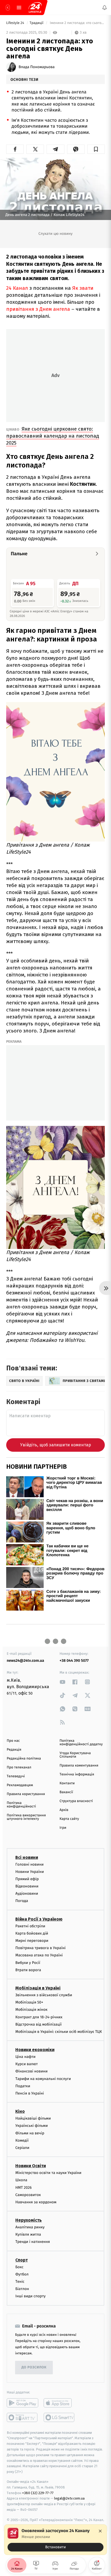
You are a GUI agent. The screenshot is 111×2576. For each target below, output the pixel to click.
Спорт (22, 2260)
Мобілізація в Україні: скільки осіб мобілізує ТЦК (59, 2032)
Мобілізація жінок (31, 2010)
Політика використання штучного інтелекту (26, 1817)
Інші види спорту (30, 2296)
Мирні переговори (32, 1941)
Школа (21, 2180)
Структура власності (76, 1801)
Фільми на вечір (30, 2133)
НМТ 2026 (24, 2187)
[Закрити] (100, 2531)
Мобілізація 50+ (29, 2002)
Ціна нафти (25, 2057)
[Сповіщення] (105, 8)
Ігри (63, 1828)
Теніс (20, 2282)
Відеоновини (27, 1886)
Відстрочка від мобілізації (39, 2024)
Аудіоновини (27, 1893)
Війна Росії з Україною (39, 1919)
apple (59, 2403)
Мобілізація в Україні (38, 1988)
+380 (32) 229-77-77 (38, 2493)
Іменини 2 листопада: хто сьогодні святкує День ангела (77, 23)
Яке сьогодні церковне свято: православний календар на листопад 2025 (53, 436)
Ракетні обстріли (30, 1926)
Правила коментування (79, 1766)
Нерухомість (29, 2220)
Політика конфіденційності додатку (81, 1743)
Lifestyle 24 (16, 23)
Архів (64, 1810)
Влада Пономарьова (37, 67)
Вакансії (66, 1792)
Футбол (22, 2274)
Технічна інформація (77, 1774)
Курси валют (27, 2064)
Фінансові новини (32, 2071)
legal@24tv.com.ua (69, 2498)
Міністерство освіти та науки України (48, 2173)
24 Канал (17, 288)
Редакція (14, 1750)
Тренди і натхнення (33, 2242)
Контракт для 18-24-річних (39, 2017)
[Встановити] (55, 2540)
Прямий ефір (27, 1879)
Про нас (13, 1741)
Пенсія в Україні (30, 2093)
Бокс (19, 2267)
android (22, 2403)
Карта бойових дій (32, 1933)
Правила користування (26, 1794)
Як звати (83, 288)
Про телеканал (19, 1767)
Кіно (20, 2111)
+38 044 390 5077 (74, 1661)
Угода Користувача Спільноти (75, 1755)
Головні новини (30, 1864)
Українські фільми (32, 2126)
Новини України (30, 1871)
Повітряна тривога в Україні (40, 1948)
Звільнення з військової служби (44, 1995)
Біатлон (22, 2289)
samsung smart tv (59, 2417)
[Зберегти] (96, 149)
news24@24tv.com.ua (25, 1661)
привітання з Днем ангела (38, 309)
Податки (23, 2086)
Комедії (22, 2140)
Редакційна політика (24, 1759)
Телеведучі (16, 1776)
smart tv (22, 2417)
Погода (22, 1901)
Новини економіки (35, 2050)
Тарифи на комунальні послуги (43, 2078)
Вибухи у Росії (28, 1962)
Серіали (22, 2148)
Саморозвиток (28, 2195)
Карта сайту (69, 1819)
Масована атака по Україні (39, 1955)
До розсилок (34, 2367)
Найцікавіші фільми (33, 2118)
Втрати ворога (28, 1970)
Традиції (37, 23)
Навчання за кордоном (36, 2202)
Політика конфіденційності (21, 1805)
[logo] (35, 8)
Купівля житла (28, 2234)
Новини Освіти (31, 2166)
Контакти (67, 1783)
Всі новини (27, 1857)
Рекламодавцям (20, 1785)
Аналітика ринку (30, 2227)
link (63, 1682)
